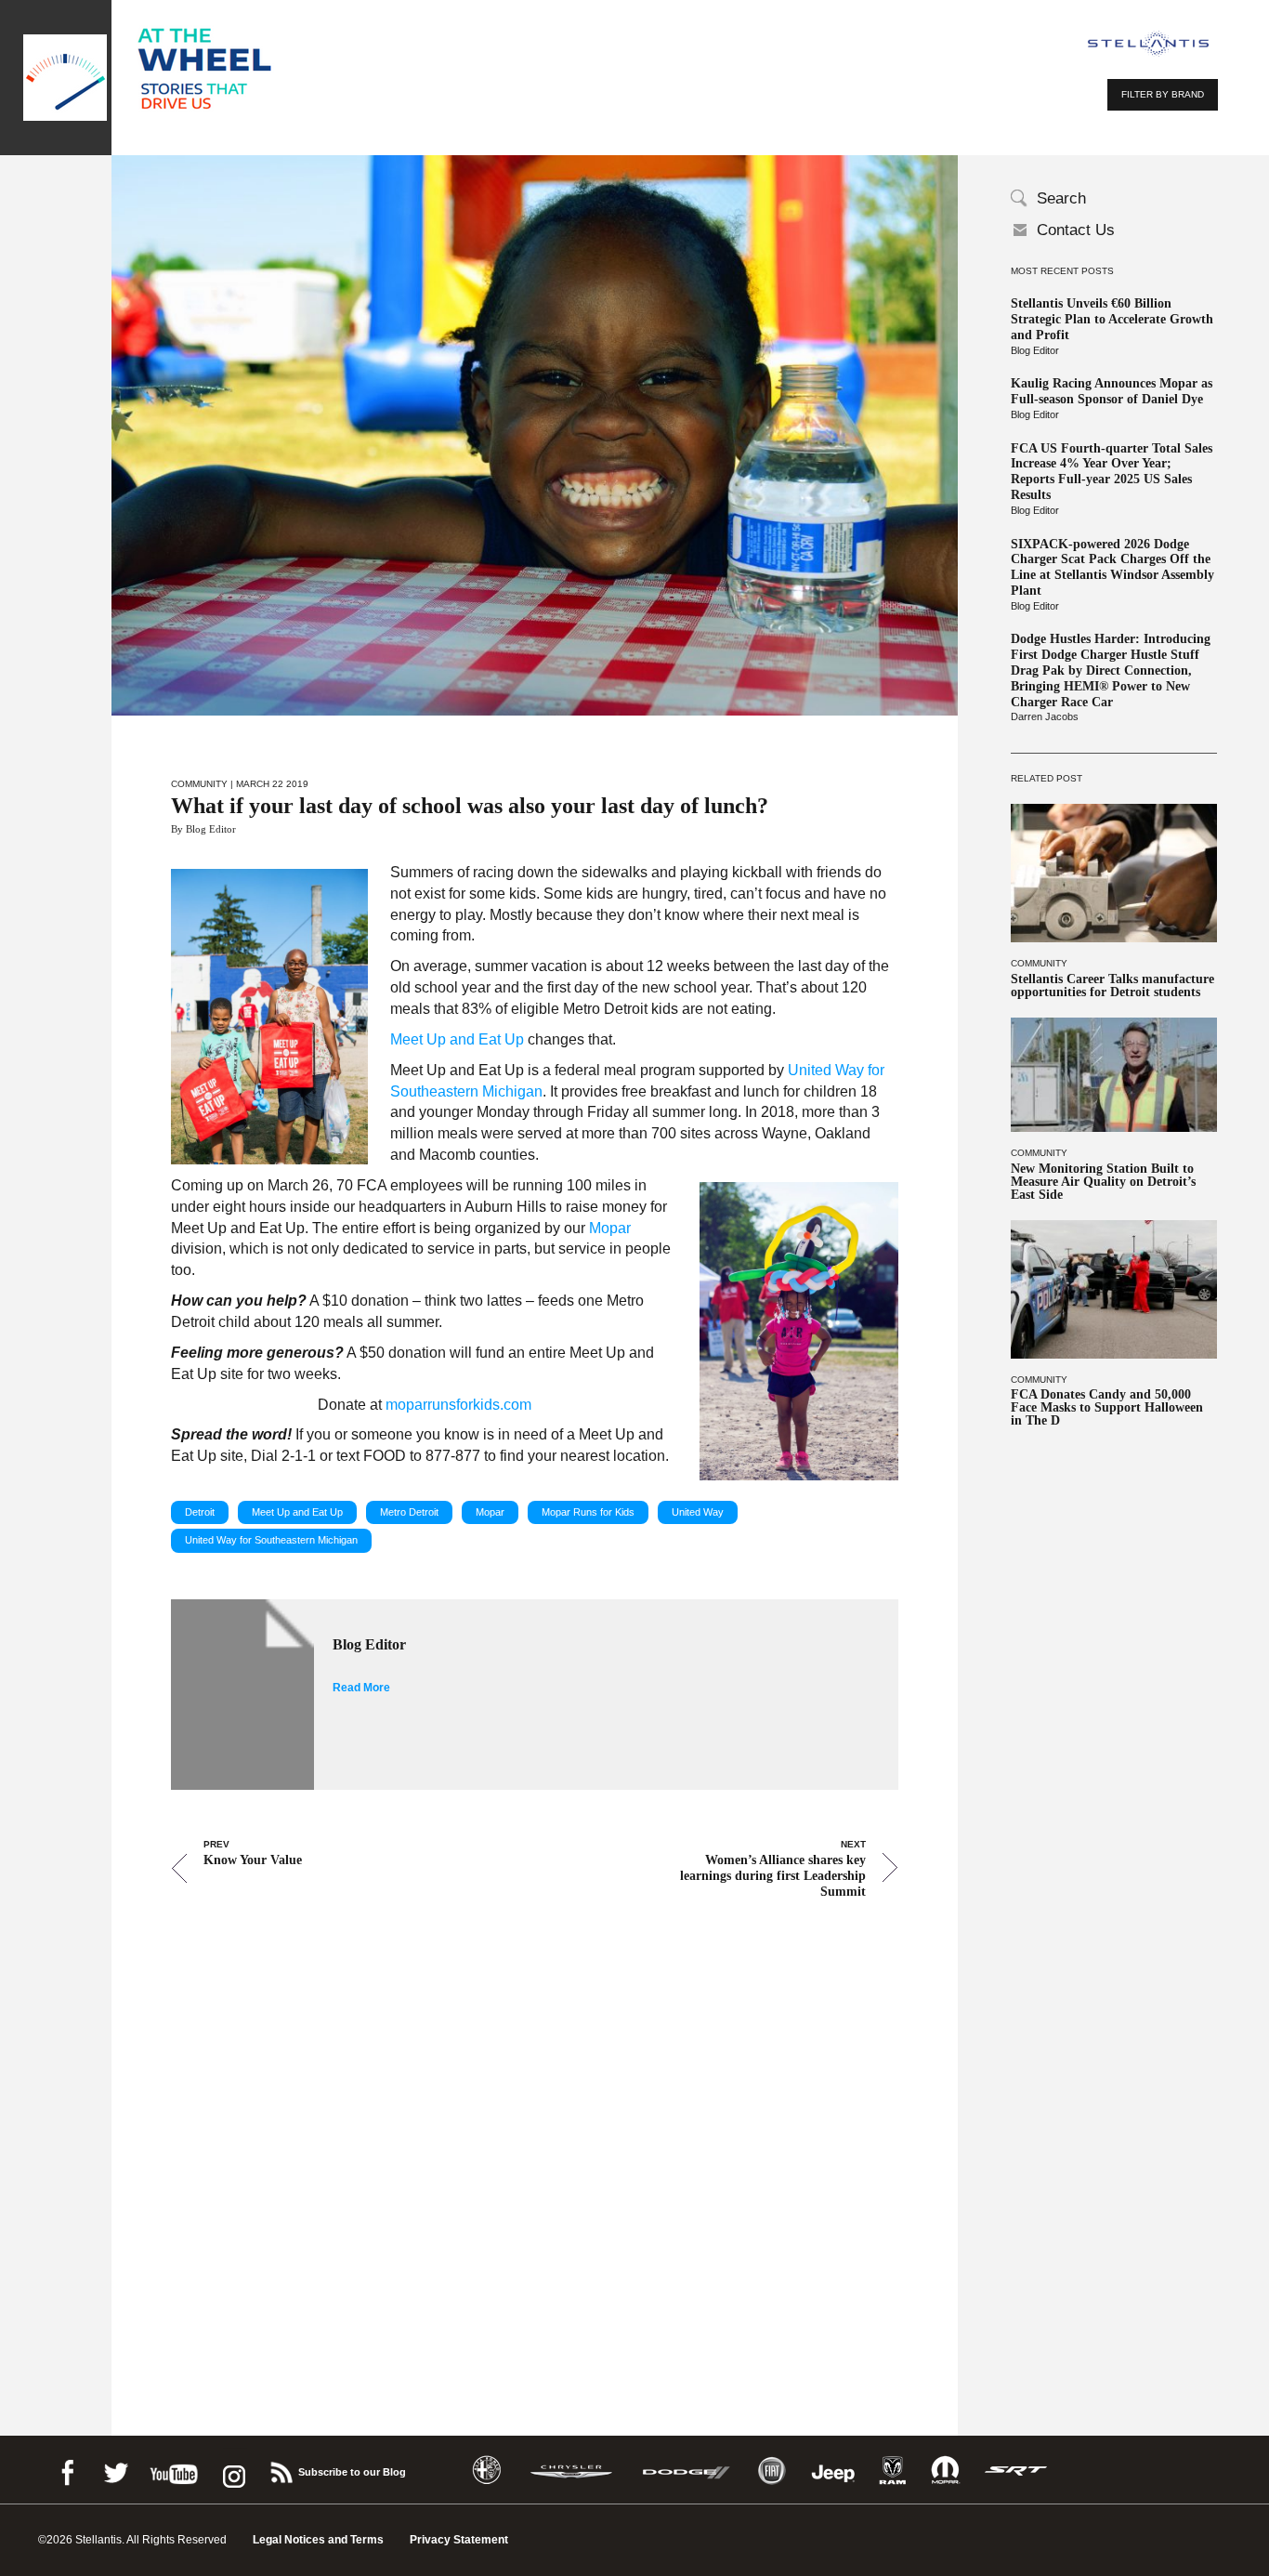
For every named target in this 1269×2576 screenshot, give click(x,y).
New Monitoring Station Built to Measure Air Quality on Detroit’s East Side (1103, 1182)
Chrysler (571, 2471)
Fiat (772, 2471)
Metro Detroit (409, 1512)
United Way (698, 1512)
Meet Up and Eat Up (297, 1512)
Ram (893, 2471)
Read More (361, 1688)
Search (1061, 198)
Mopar (490, 1512)
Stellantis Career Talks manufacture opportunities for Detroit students (1112, 986)
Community (1039, 963)
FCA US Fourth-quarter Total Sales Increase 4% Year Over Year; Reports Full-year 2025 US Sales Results (1112, 472)
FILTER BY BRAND (1163, 94)
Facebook (67, 2470)
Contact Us (1076, 230)
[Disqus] (535, 2141)
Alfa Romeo (487, 2471)
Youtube (174, 2470)
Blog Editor (1035, 350)
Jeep (833, 2471)
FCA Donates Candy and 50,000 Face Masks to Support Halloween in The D (1107, 1408)
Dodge (687, 2471)
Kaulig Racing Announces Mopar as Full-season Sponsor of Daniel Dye (1112, 391)
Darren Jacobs (1045, 716)
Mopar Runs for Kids (588, 1512)
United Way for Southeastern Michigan (271, 1540)
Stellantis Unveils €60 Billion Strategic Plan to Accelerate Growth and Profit (1112, 319)
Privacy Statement (459, 2540)
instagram (232, 2470)
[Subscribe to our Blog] (281, 2470)
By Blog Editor (203, 829)
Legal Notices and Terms (318, 2540)
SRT (1016, 2471)
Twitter (115, 2470)
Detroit (200, 1512)
